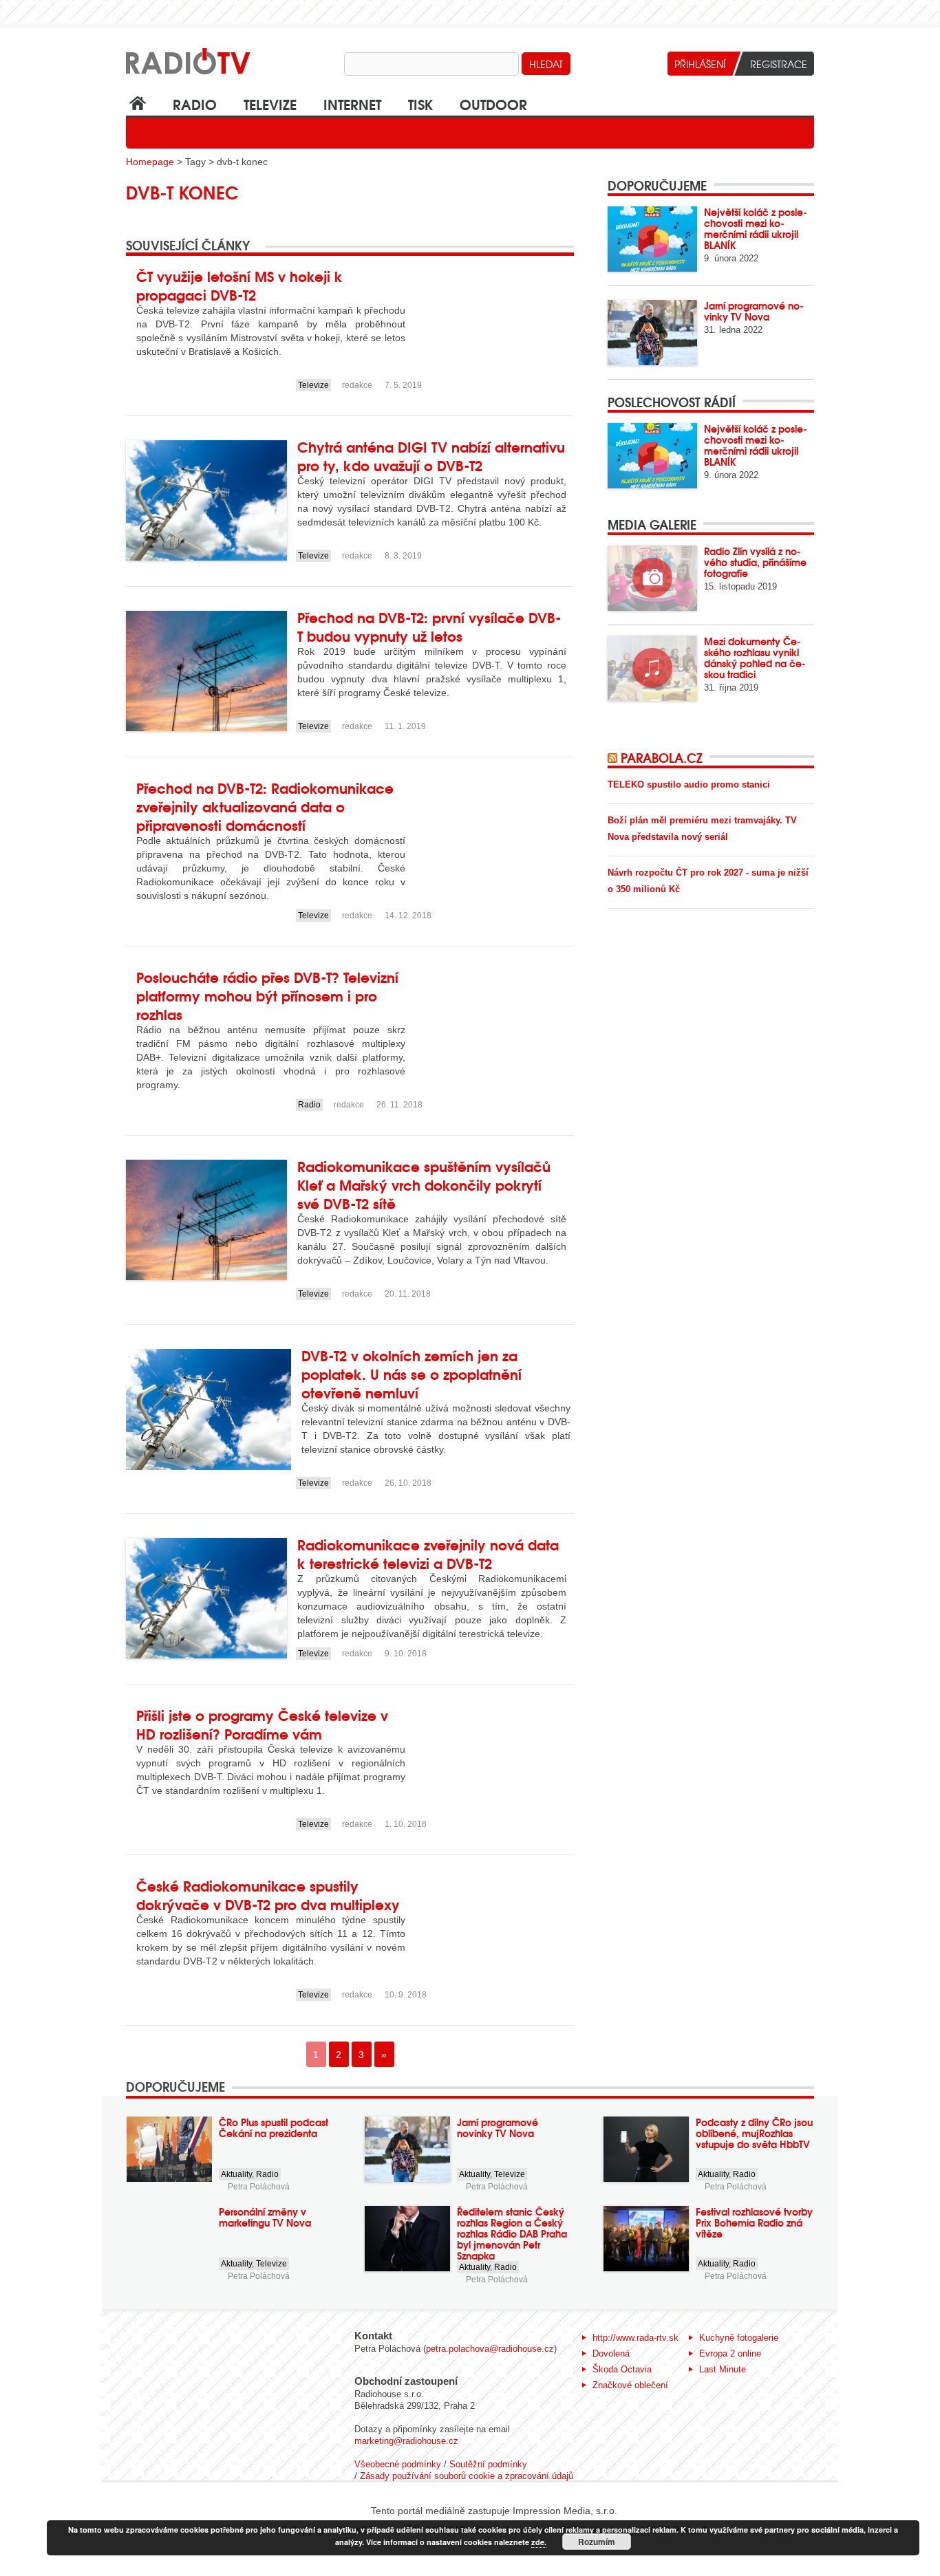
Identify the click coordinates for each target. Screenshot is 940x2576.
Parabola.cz (662, 757)
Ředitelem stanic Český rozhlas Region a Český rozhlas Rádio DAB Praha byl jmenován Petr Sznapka (512, 2233)
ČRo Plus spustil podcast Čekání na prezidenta (274, 2128)
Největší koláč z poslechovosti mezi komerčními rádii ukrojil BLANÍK (756, 228)
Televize (270, 104)
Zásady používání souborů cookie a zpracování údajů (467, 2476)
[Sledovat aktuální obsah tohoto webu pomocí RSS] (614, 757)
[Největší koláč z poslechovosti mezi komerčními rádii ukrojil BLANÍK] (652, 239)
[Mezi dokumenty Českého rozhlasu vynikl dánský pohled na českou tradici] (652, 668)
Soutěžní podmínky (488, 2464)
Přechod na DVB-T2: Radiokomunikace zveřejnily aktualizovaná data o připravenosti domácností (265, 806)
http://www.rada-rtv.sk (635, 2338)
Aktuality (236, 2174)
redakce (357, 385)
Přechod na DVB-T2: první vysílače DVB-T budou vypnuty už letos (429, 626)
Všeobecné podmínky (398, 2464)
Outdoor (493, 104)
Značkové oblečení (630, 2385)
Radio (195, 104)
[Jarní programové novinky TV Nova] (652, 333)
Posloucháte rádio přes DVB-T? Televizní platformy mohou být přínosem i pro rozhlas (267, 995)
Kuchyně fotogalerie (739, 2338)
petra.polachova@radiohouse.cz (490, 2349)
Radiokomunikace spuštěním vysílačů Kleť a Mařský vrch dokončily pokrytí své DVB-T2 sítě (424, 1184)
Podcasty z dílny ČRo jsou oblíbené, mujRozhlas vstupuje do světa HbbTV (754, 2133)
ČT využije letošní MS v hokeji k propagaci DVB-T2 (239, 285)
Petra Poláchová (259, 2187)
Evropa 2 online (730, 2353)
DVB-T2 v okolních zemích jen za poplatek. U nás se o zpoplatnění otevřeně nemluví (412, 1373)
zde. (539, 2542)
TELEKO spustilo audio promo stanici (689, 784)
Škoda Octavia (622, 2369)
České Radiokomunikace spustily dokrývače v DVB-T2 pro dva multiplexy (268, 1894)
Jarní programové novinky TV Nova (754, 311)
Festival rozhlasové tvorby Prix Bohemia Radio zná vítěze (754, 2222)
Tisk (420, 104)
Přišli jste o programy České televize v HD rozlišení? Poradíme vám (262, 1724)
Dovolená (611, 2353)
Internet (352, 104)
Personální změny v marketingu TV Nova (265, 2217)
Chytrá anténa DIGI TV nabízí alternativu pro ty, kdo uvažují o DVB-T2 (431, 455)
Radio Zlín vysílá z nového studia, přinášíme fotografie (755, 562)
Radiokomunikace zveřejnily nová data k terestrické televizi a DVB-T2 (428, 1553)
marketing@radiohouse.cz (406, 2441)
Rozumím (597, 2542)
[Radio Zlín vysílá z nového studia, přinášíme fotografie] (652, 578)
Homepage (150, 162)
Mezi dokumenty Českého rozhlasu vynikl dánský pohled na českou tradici (755, 658)
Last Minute (723, 2369)
